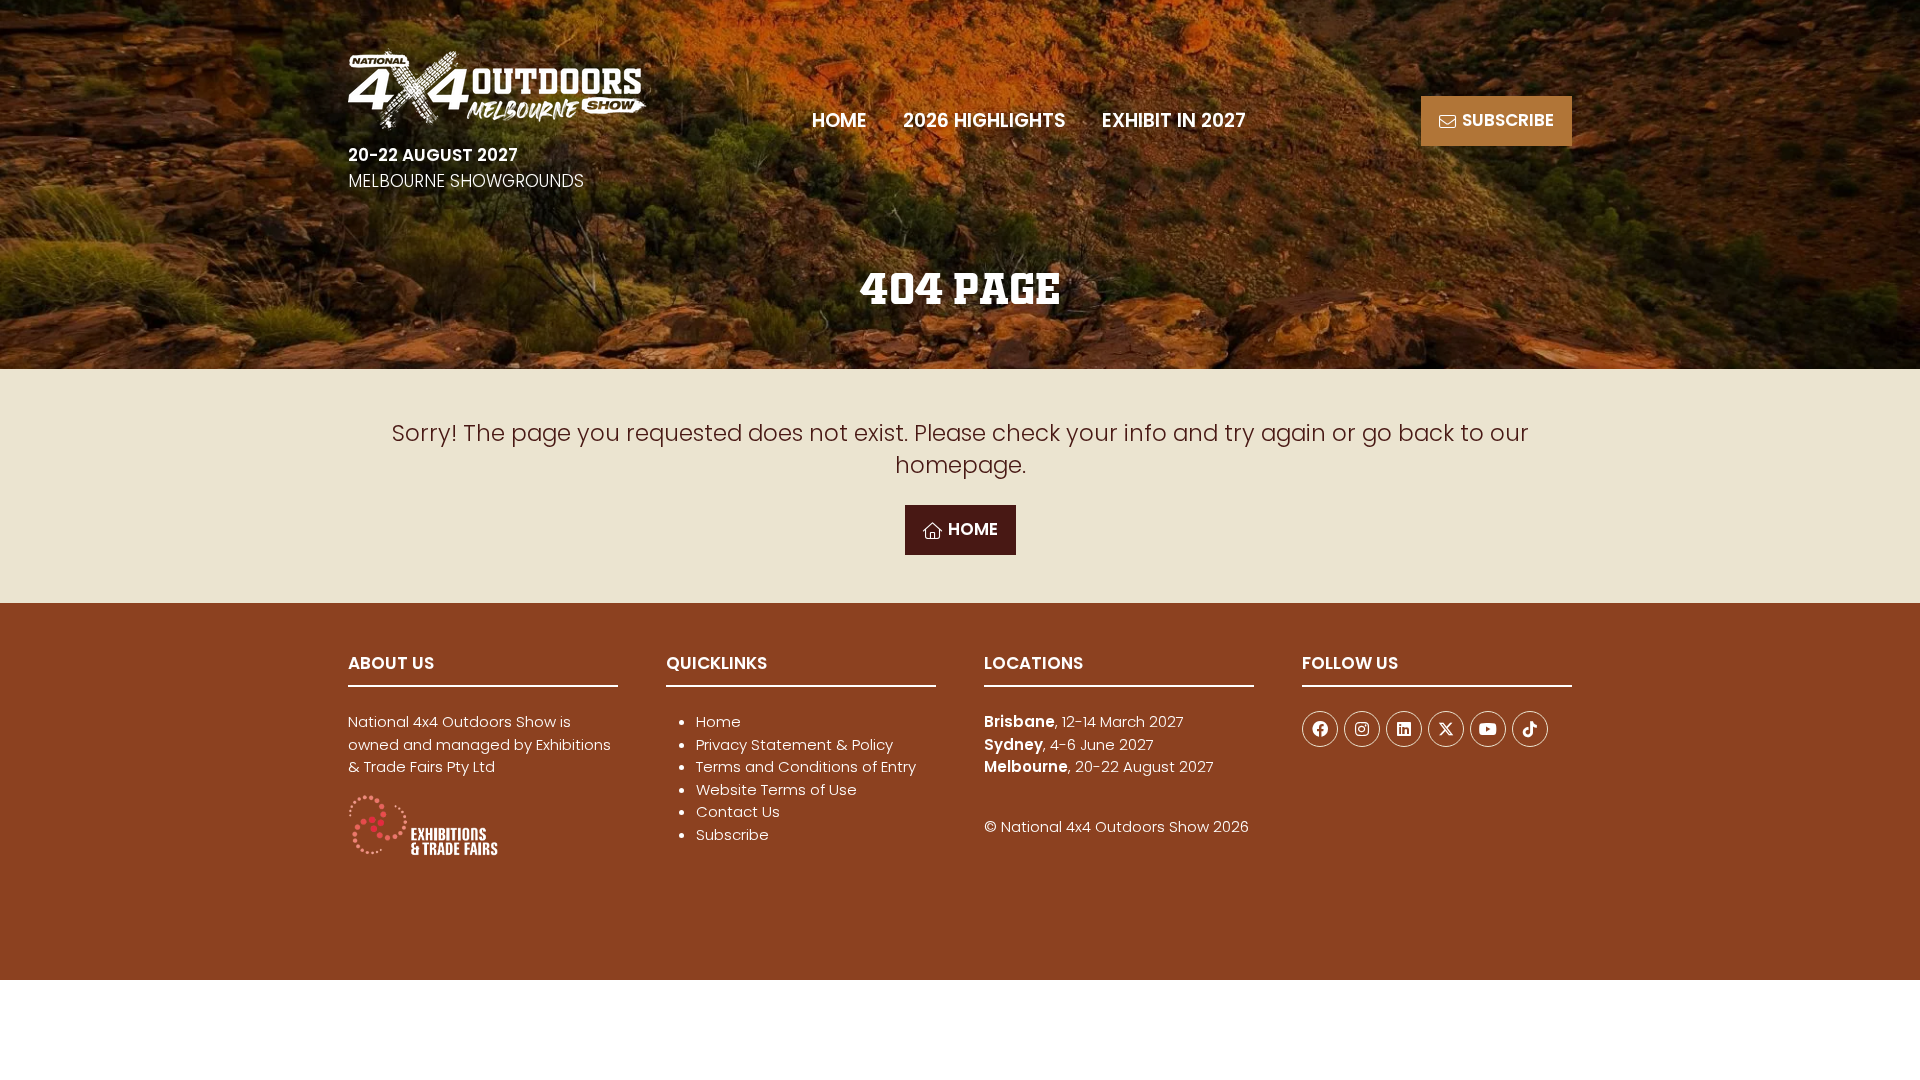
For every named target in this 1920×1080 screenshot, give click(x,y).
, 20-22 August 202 (1095, 766)
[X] (1446, 729)
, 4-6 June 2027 (1069, 744)
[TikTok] (1530, 729)
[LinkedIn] (1404, 729)
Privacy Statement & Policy (794, 744)
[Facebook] (1320, 729)
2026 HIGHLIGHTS (984, 120)
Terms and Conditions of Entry (806, 766)
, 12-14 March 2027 (1084, 721)
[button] (1496, 121)
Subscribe (732, 834)
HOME (839, 120)
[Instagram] (1362, 729)
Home (718, 721)
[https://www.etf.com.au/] (423, 850)
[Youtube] (1488, 729)
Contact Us (738, 811)
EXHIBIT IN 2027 (1174, 120)
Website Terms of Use (776, 789)
